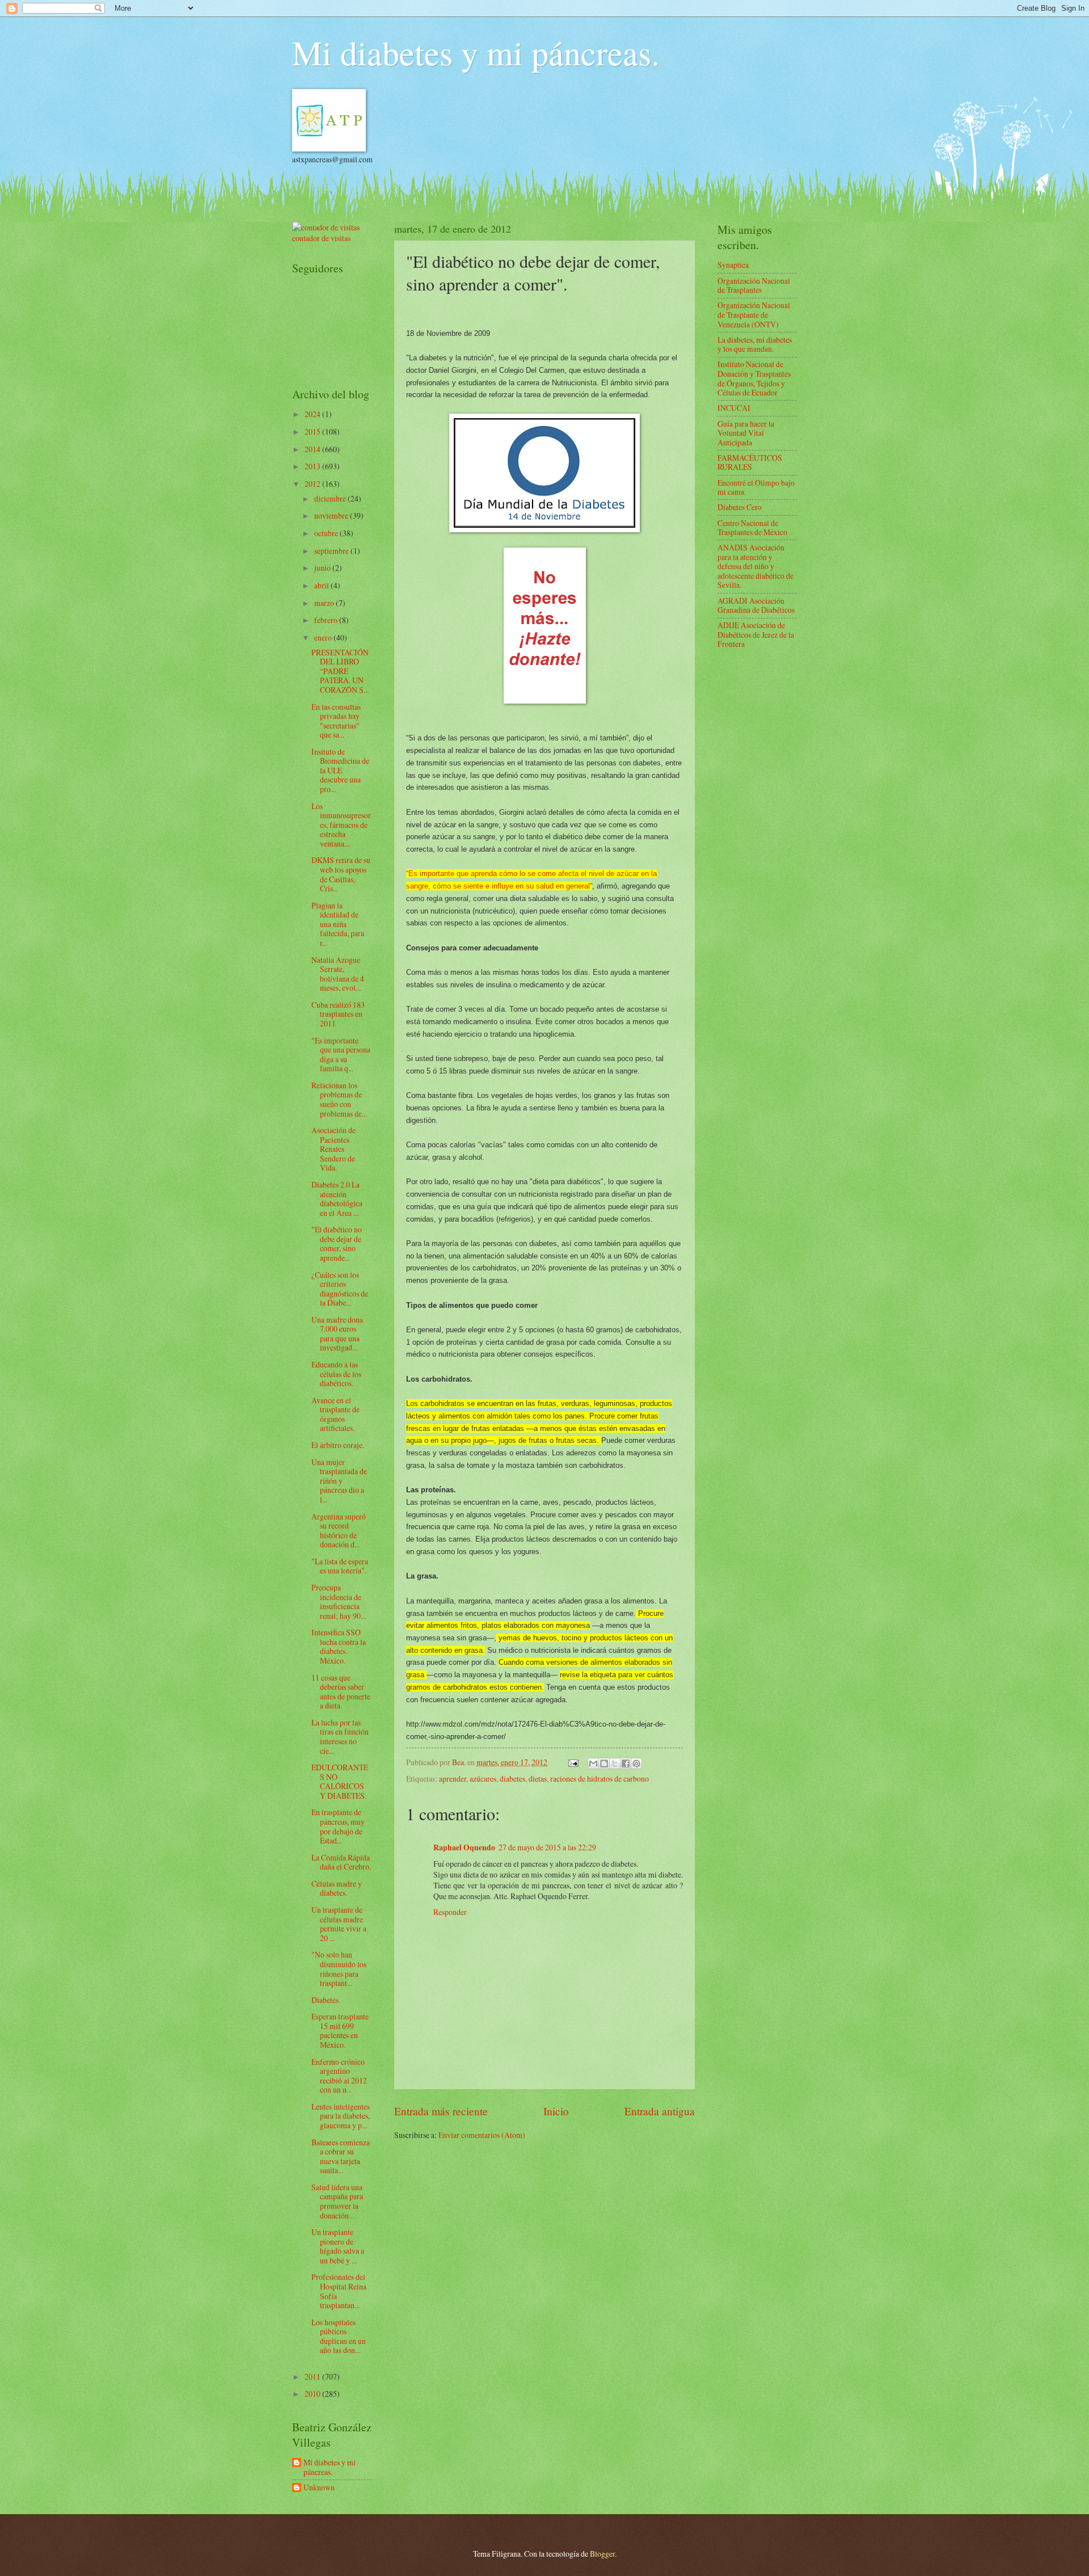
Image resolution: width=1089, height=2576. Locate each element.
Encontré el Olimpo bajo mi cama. (756, 487)
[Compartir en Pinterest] (636, 1763)
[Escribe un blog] (604, 1763)
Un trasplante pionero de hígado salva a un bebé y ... (338, 2246)
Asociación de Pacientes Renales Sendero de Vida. (334, 1149)
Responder (450, 1912)
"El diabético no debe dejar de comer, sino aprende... (337, 1243)
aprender (453, 1779)
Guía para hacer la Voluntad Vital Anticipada (746, 433)
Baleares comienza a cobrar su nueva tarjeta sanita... (341, 2156)
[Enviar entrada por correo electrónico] (573, 1762)
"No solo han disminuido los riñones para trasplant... (339, 1969)
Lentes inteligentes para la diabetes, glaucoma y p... (341, 2116)
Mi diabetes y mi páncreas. (476, 52)
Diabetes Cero (740, 507)
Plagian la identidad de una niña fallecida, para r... (338, 924)
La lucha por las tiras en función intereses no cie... (340, 1737)
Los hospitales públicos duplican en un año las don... (339, 2336)
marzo (325, 603)
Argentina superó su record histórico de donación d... (339, 1531)
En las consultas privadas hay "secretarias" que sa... (336, 721)
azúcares (483, 1779)
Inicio (556, 2111)
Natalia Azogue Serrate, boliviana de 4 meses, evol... (338, 974)
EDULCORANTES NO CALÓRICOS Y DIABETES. (340, 1781)
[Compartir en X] (615, 1763)
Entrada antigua (660, 2111)
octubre (327, 533)
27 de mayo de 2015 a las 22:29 (547, 1847)
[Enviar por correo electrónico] (593, 1763)
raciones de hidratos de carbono (600, 1779)
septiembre (332, 551)
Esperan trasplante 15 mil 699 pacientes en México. (340, 2030)
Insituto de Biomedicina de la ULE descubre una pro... (340, 770)
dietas (538, 1779)
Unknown (319, 2488)
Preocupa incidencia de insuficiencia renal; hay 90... (339, 1601)
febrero (327, 620)
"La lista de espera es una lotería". (340, 1566)
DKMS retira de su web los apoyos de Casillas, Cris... (341, 874)
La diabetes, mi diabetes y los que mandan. (755, 344)
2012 (313, 484)
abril (322, 585)
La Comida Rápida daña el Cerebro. (341, 1862)
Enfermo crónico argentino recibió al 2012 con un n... (339, 2076)
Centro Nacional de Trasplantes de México (752, 528)
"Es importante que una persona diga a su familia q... (341, 1055)
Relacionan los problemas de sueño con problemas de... (339, 1099)
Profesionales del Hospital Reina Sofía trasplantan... (339, 2291)
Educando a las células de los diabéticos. (336, 1374)
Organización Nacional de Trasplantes (754, 285)
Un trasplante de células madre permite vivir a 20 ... (339, 1924)
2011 (313, 2377)
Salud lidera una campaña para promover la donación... (337, 2201)
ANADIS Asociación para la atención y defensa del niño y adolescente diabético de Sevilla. (755, 566)
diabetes (512, 1779)
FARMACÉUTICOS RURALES (750, 462)
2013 (313, 466)
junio (323, 568)
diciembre (331, 498)
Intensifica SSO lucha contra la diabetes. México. (339, 1646)
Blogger (602, 2554)
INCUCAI (734, 408)
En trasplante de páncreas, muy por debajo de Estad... (338, 1826)
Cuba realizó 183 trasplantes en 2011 (338, 1014)
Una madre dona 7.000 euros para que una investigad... (337, 1334)
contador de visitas (321, 238)
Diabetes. (326, 2000)
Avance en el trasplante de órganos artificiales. (335, 1414)
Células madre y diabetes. (337, 1888)
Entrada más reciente (441, 2111)
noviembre (332, 515)
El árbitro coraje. (338, 1445)
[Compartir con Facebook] (626, 1763)
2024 (313, 414)
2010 (313, 2394)
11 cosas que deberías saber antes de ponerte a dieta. (341, 1692)
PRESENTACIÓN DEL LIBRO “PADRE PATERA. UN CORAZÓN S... (340, 671)
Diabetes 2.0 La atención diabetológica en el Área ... (337, 1199)
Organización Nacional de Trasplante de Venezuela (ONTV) (754, 314)
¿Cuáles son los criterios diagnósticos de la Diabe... (340, 1289)
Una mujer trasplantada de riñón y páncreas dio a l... (339, 1481)
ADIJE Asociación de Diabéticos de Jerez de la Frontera (756, 634)
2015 (313, 432)
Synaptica (733, 265)
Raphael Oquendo (464, 1847)
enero (324, 637)
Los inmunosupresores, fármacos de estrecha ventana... (341, 825)
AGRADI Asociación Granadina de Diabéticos (756, 605)
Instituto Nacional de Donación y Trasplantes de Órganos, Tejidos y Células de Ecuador (754, 378)
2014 (313, 449)
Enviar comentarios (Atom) (482, 2135)
